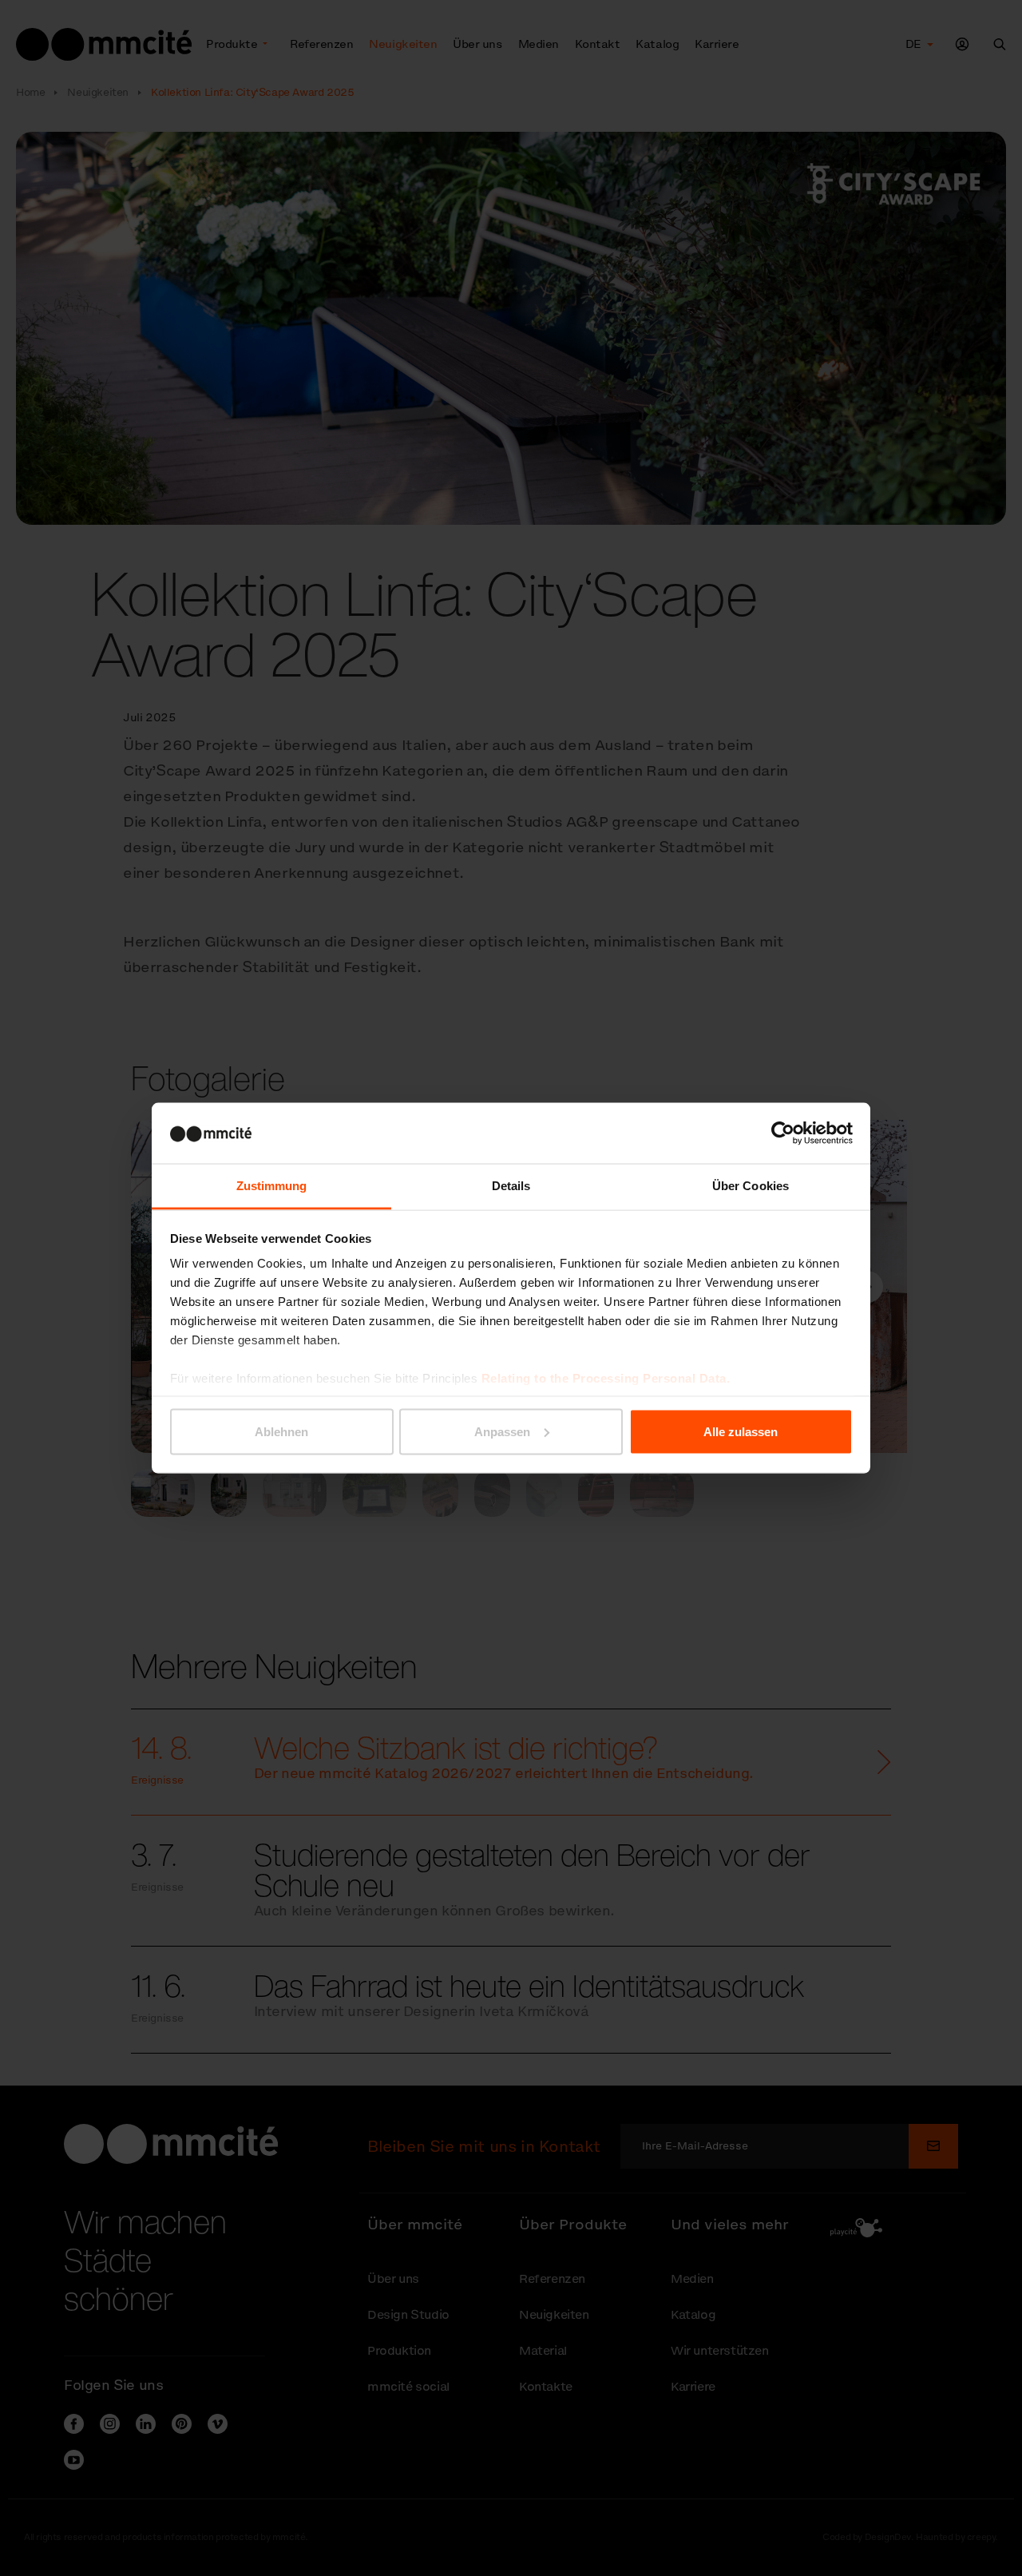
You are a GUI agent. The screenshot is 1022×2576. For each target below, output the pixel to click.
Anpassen (502, 1431)
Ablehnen (281, 1431)
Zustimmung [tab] (272, 1186)
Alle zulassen (741, 1431)
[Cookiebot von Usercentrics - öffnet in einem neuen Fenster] (783, 1133)
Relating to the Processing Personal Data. (606, 1378)
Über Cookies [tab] (751, 1186)
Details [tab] (511, 1186)
